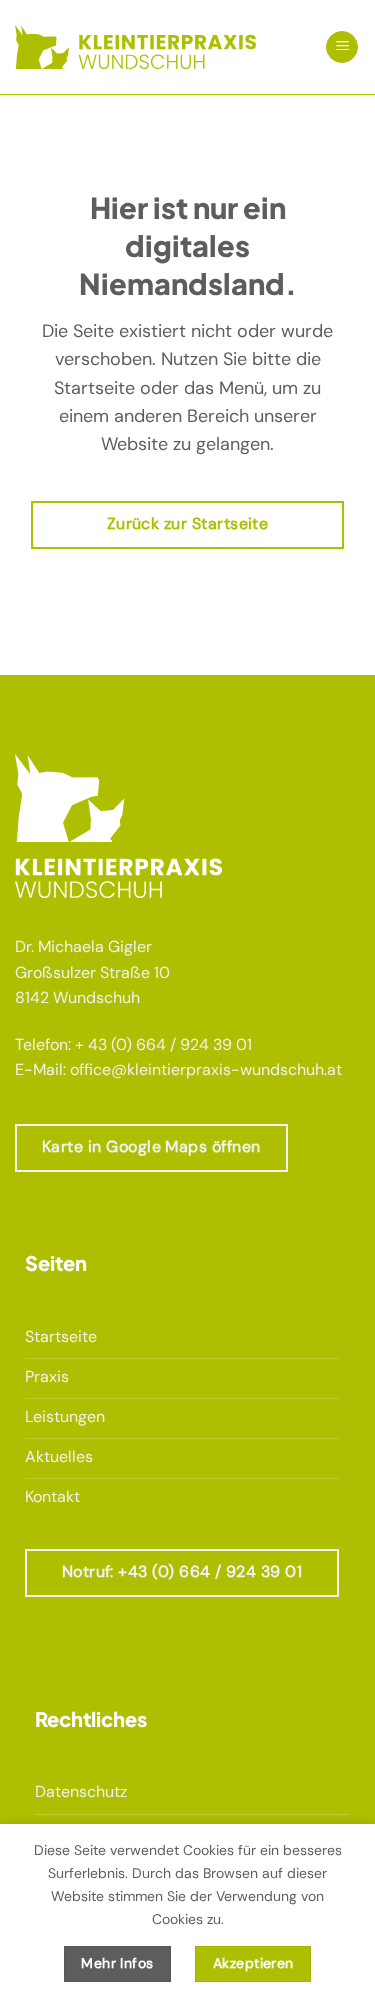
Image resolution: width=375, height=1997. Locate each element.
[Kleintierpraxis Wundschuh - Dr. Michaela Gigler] (135, 46)
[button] (342, 47)
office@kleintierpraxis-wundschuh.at (206, 1069)
